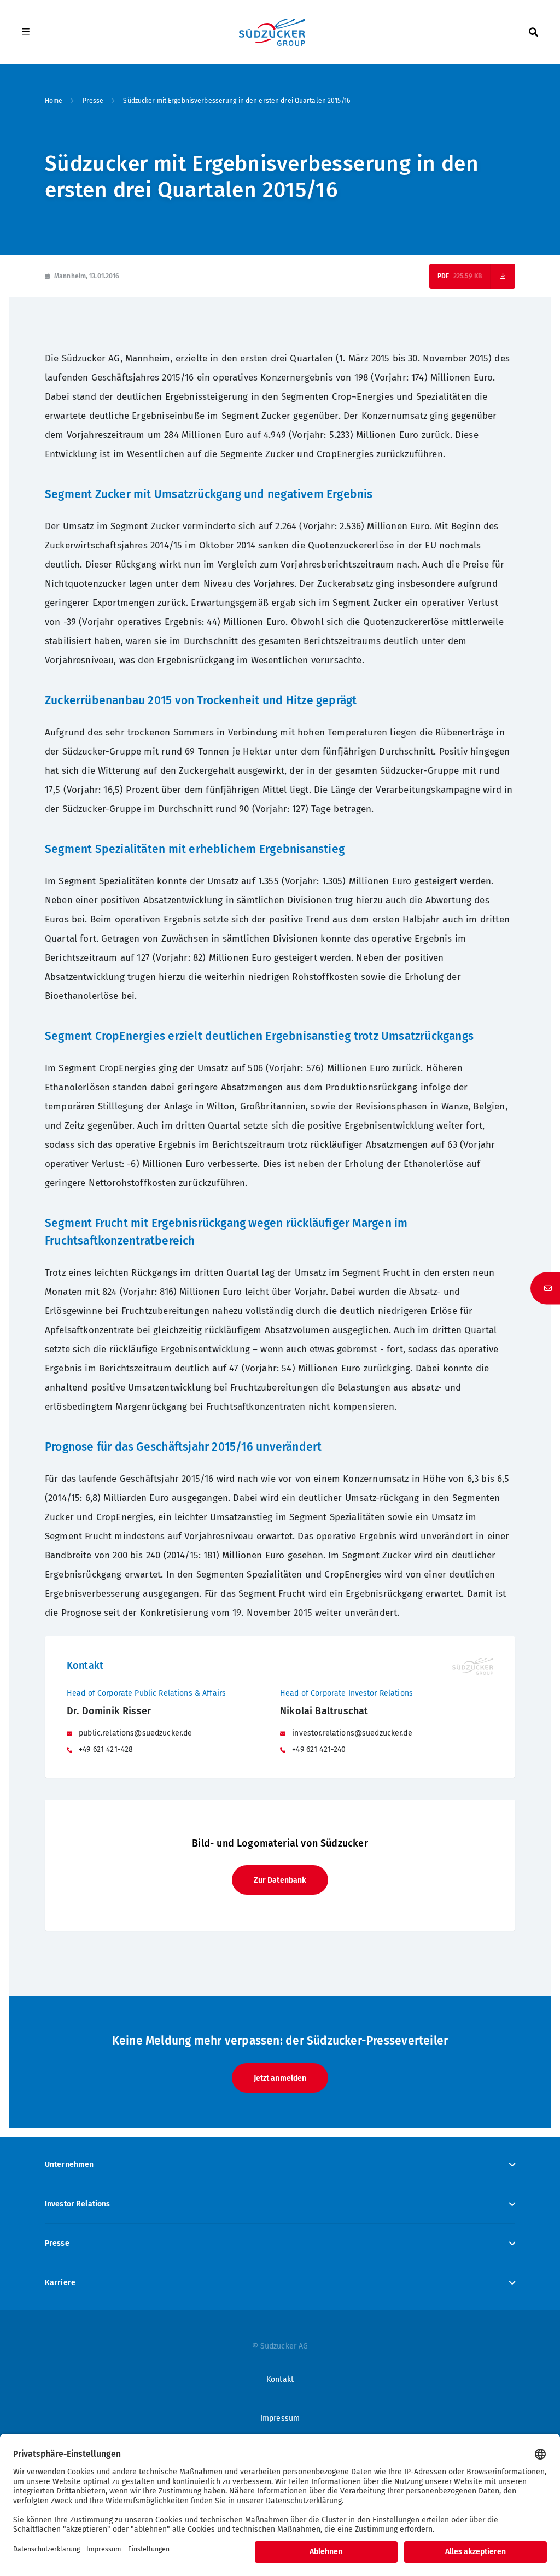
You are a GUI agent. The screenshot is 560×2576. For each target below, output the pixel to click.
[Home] (272, 32)
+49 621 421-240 (318, 1750)
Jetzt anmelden (280, 2078)
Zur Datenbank (280, 1880)
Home (54, 101)
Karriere (60, 2283)
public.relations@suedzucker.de (134, 1733)
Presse (93, 101)
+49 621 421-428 (105, 1750)
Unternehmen (69, 2165)
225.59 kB (468, 276)
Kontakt (280, 2379)
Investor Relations (78, 2204)
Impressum (280, 2418)
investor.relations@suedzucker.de (351, 1733)
